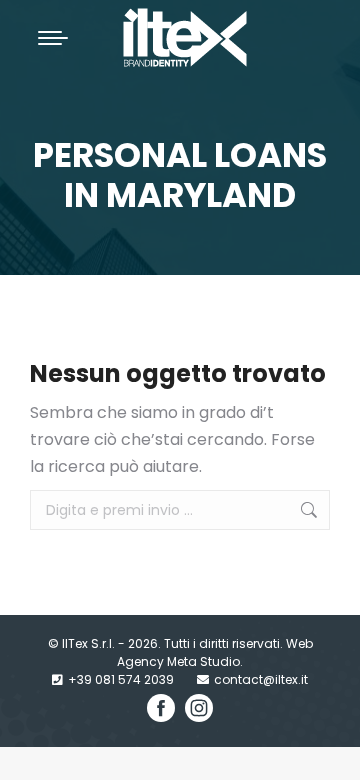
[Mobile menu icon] (53, 38)
